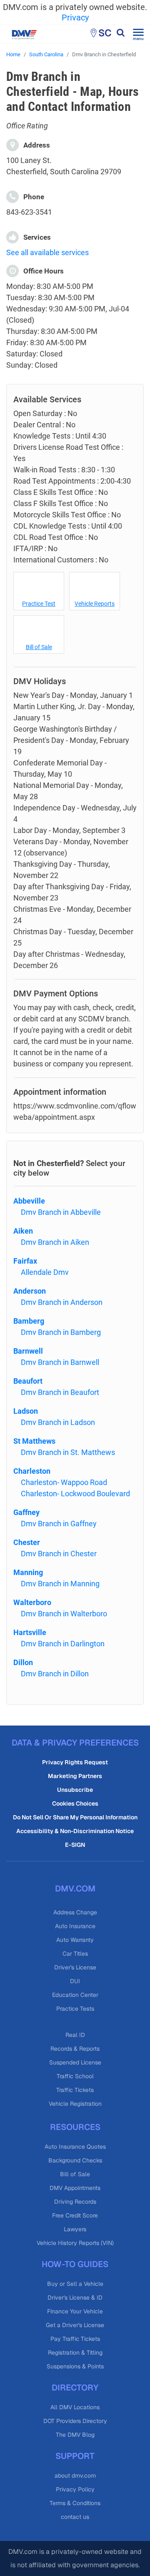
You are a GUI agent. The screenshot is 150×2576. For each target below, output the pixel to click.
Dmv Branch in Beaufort (60, 1392)
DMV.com (75, 1889)
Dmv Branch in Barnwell (60, 1362)
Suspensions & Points (75, 2366)
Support (75, 2456)
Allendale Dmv (45, 1272)
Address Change (75, 1912)
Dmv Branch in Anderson (62, 1302)
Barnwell (28, 1351)
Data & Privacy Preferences (75, 1743)
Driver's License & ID (75, 2298)
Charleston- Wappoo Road (64, 1482)
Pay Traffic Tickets (75, 2339)
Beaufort (28, 1381)
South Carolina (46, 54)
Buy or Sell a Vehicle (75, 2284)
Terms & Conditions (75, 2503)
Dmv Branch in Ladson (58, 1422)
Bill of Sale (39, 647)
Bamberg (29, 1321)
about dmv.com (75, 2476)
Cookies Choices (75, 1803)
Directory (75, 2388)
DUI (75, 1981)
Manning (28, 1572)
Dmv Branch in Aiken (55, 1242)
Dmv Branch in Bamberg (61, 1332)
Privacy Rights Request (75, 1762)
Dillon (23, 1662)
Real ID (75, 2035)
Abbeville (29, 1201)
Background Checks (75, 2160)
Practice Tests (75, 2009)
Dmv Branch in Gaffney (59, 1524)
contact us (75, 2517)
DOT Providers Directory (75, 2421)
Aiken (23, 1231)
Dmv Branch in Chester (59, 1554)
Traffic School (75, 2076)
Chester (27, 1542)
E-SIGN (75, 1845)
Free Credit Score (75, 2215)
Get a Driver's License (75, 2325)
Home (13, 54)
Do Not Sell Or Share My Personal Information (75, 1817)
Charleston (32, 1471)
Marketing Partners (75, 1776)
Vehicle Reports (95, 604)
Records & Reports (75, 2049)
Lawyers (75, 2229)
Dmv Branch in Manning (60, 1584)
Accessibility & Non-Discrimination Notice (75, 1831)
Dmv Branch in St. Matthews (68, 1452)
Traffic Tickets (75, 2090)
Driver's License (75, 1967)
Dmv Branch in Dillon (55, 1674)
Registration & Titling (75, 2353)
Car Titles (75, 1954)
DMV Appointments (75, 2188)
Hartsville (30, 1632)
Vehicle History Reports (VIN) (75, 2243)
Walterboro (32, 1602)
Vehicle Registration (75, 2104)
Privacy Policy (75, 2489)
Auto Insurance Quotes (75, 2147)
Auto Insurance (75, 1926)
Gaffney (26, 1512)
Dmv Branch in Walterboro (64, 1614)
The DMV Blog (75, 2435)
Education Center (75, 1995)
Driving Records (75, 2202)
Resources (75, 2127)
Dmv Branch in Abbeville (61, 1212)
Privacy (75, 18)
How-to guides (75, 2264)
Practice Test (39, 604)
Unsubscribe (75, 1790)
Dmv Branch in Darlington (63, 1644)
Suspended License (75, 2062)
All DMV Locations (75, 2407)
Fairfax (25, 1261)
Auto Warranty (75, 1940)
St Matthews (34, 1441)
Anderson (30, 1291)
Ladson (26, 1411)
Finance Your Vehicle (75, 2311)
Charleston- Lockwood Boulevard (75, 1494)
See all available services (47, 252)
